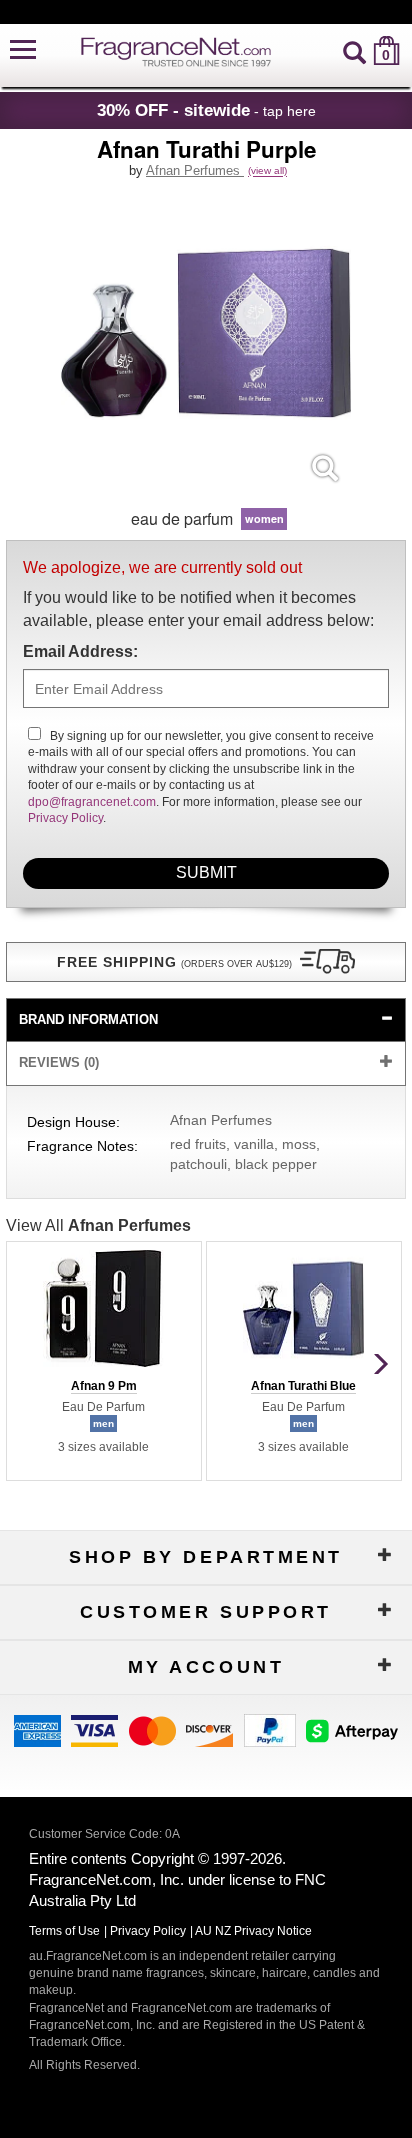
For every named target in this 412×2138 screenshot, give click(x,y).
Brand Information (88, 1019)
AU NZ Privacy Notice (253, 1931)
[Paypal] (270, 1728)
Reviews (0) (59, 1062)
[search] (354, 50)
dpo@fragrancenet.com (92, 802)
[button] (23, 50)
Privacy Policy (65, 818)
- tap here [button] (206, 110)
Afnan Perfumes (195, 170)
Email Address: (80, 651)
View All (98, 1225)
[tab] (206, 1020)
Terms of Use (64, 1931)
